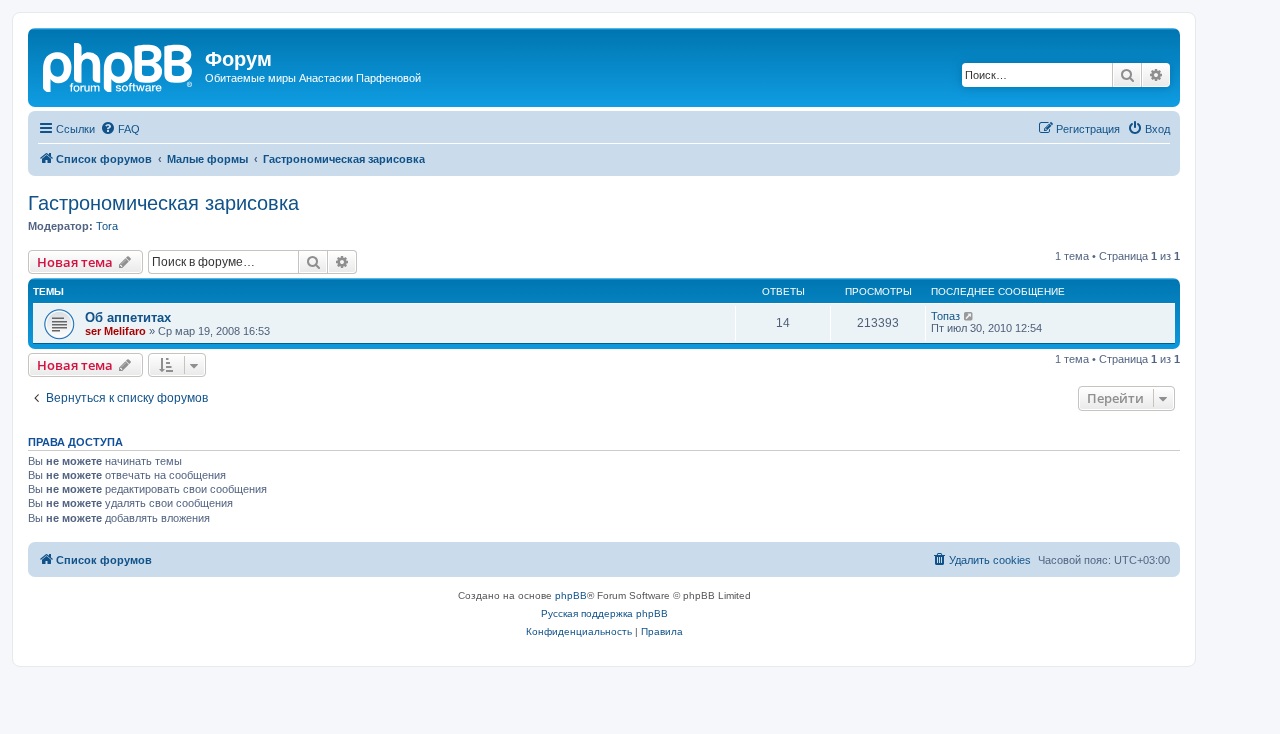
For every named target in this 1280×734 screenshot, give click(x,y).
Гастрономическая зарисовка (163, 203)
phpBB (571, 595)
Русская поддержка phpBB (604, 613)
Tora (107, 226)
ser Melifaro (115, 331)
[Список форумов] (119, 65)
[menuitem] (120, 129)
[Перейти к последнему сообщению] (969, 316)
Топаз (945, 316)
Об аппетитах (128, 317)
